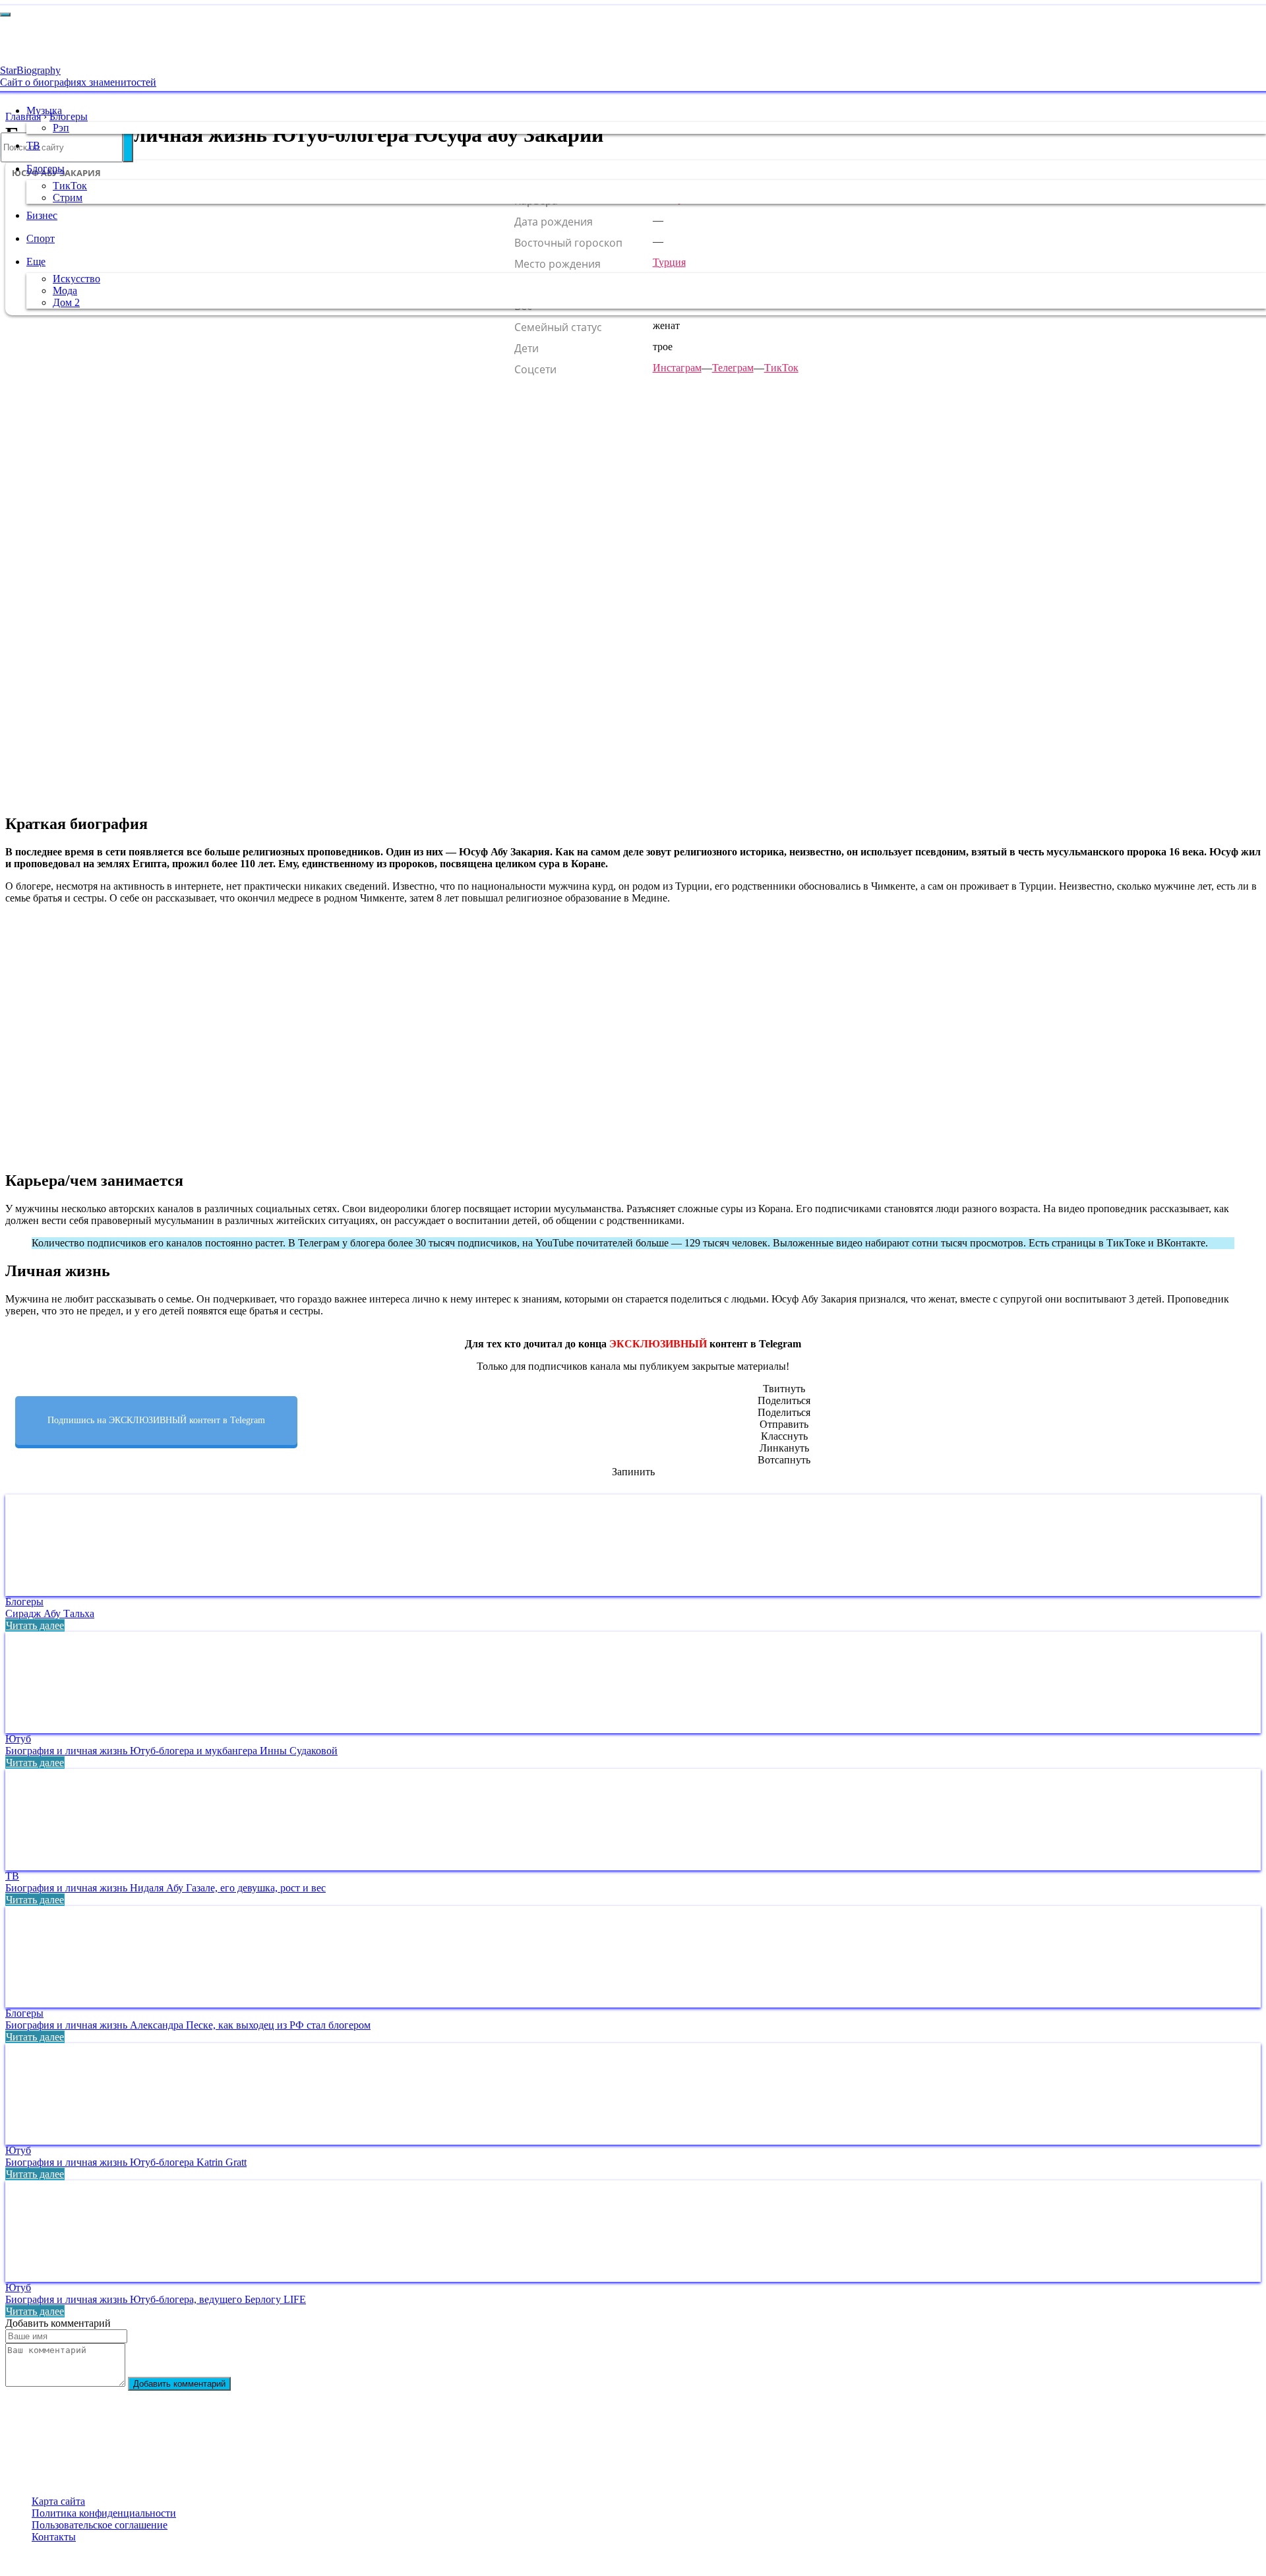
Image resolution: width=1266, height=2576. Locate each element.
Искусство (76, 279)
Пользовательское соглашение (100, 2525)
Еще (36, 261)
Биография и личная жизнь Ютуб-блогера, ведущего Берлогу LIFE (156, 2299)
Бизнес (42, 215)
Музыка (44, 110)
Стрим (68, 198)
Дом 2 (66, 302)
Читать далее (35, 1625)
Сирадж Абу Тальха (50, 1613)
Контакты (54, 2537)
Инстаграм (677, 368)
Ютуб (18, 1739)
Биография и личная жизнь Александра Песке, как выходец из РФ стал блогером (188, 2025)
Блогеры (45, 169)
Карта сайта (58, 2501)
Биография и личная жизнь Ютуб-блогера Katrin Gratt (126, 2162)
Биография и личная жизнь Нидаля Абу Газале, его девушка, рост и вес (166, 1888)
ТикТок (70, 186)
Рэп (61, 128)
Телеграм (733, 368)
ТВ (33, 145)
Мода (65, 291)
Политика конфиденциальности (104, 2513)
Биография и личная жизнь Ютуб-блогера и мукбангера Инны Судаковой (171, 1751)
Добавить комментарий (179, 2384)
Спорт (41, 238)
